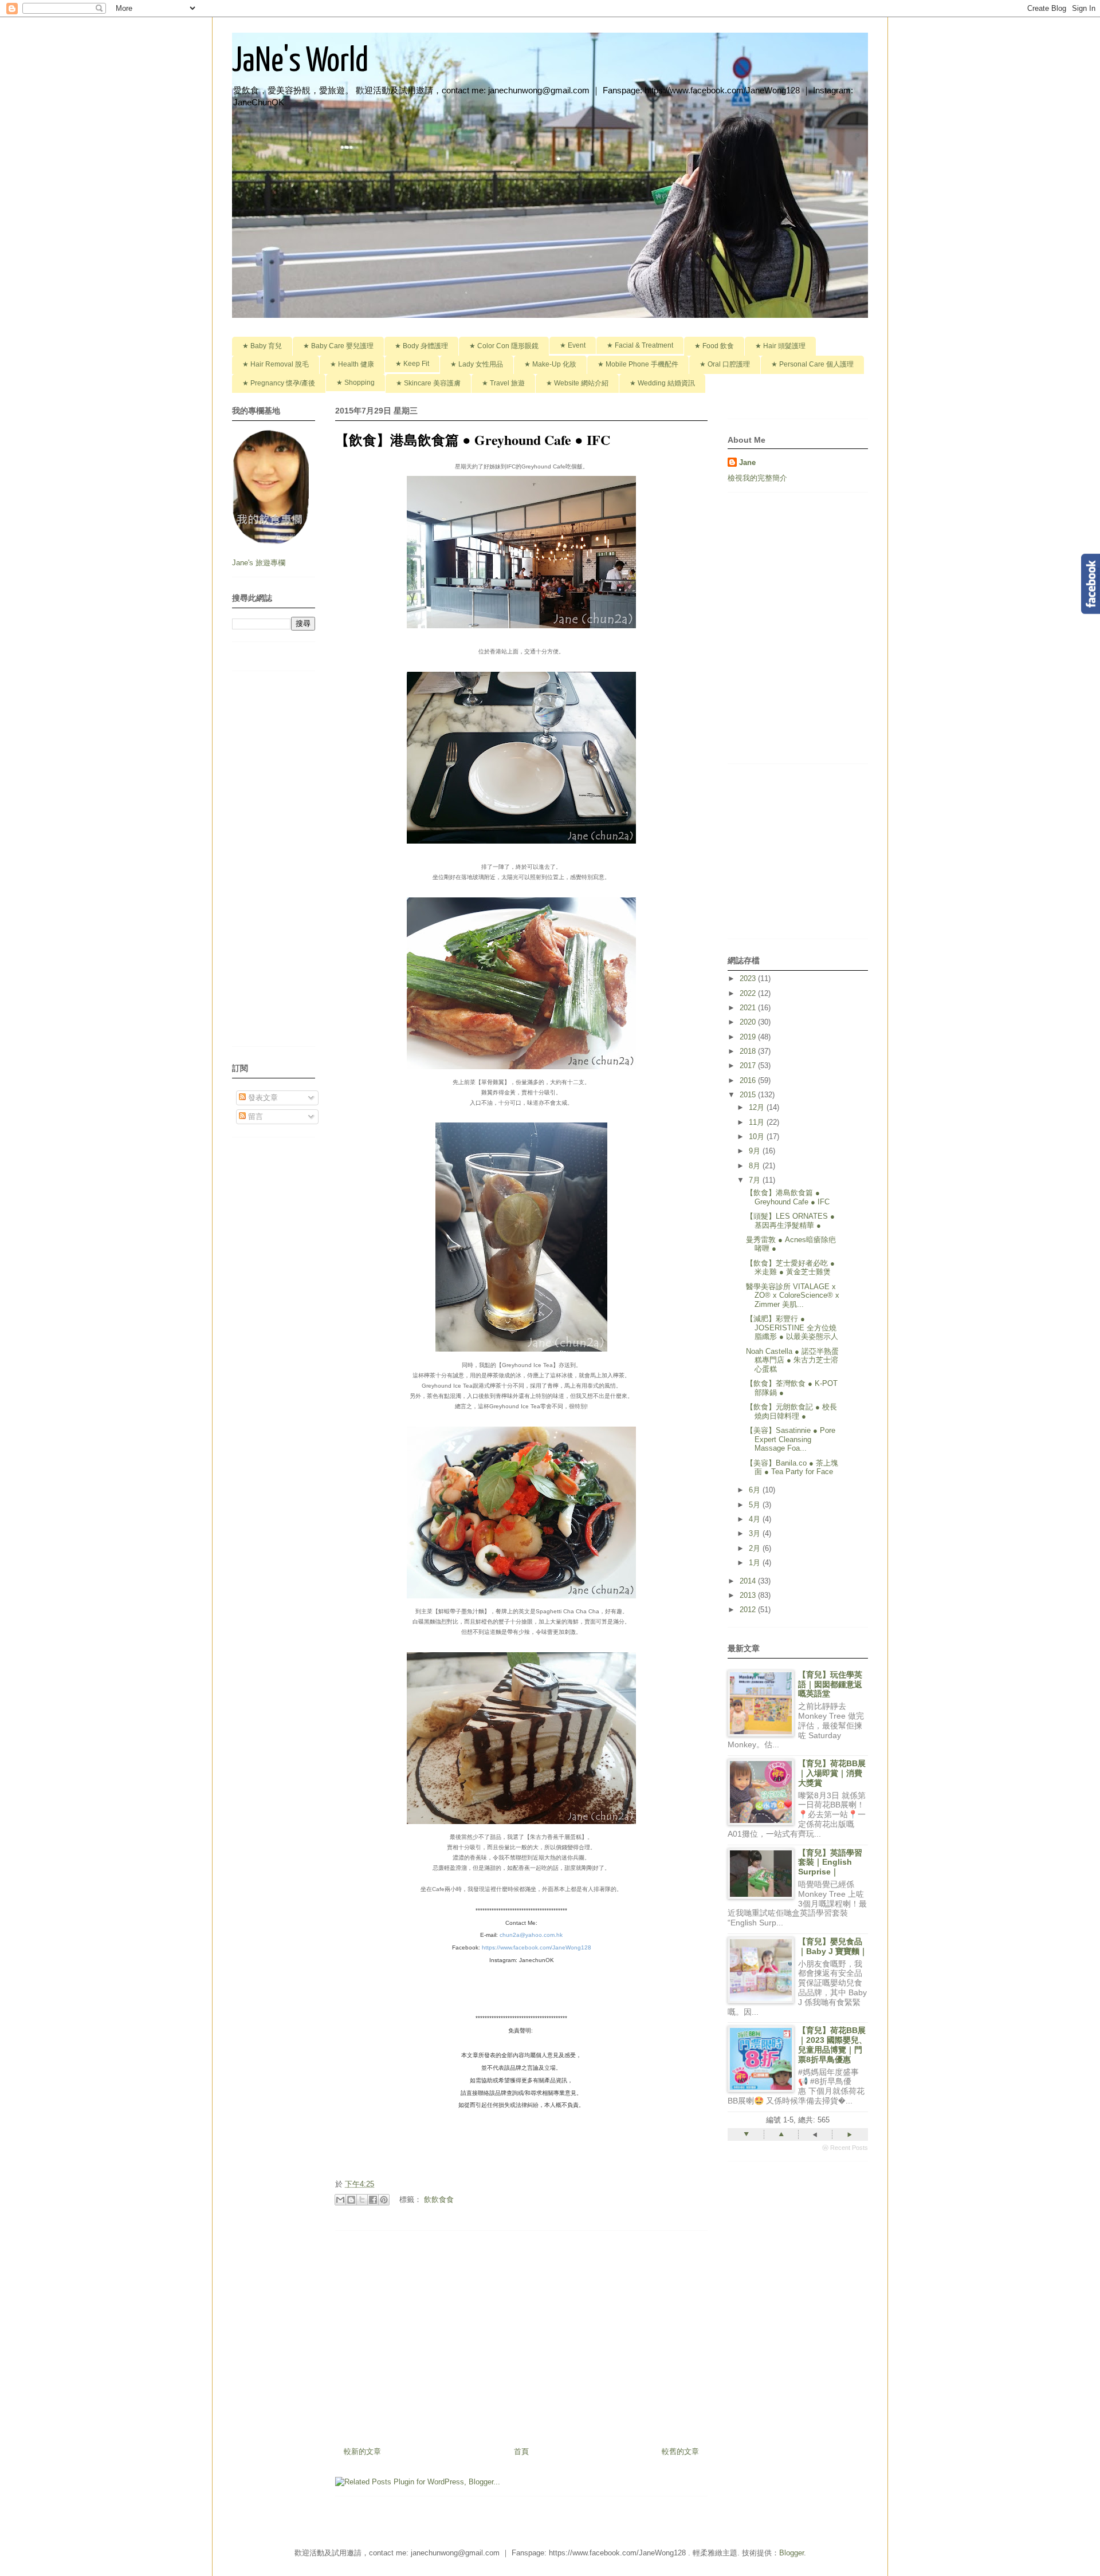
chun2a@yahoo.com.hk (531, 1935)
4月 (756, 1519)
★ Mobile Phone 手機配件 (638, 364)
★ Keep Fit (412, 364)
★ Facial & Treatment (640, 345)
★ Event (573, 345)
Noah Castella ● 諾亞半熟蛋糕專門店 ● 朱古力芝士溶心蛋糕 (792, 1360)
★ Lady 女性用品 (477, 364)
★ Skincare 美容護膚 (428, 383)
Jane (747, 462)
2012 (749, 1610)
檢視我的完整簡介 (757, 478)
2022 (749, 993)
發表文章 (262, 1098)
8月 (756, 1166)
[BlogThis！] (351, 2200)
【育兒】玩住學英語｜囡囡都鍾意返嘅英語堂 (830, 1684)
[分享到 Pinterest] (384, 2200)
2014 (749, 1581)
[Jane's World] (521, 1984)
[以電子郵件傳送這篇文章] (340, 2200)
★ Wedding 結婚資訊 (662, 383)
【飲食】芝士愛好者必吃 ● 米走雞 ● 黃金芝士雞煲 (790, 1268)
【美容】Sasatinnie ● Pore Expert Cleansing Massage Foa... (791, 1439)
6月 (756, 1490)
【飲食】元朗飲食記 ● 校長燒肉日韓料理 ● (791, 1411)
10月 (758, 1137)
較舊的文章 (680, 2451)
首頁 (521, 2451)
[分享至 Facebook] (373, 2200)
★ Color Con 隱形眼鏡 (504, 346)
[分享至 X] (362, 2200)
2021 (749, 1008)
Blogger (791, 2553)
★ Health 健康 (352, 364)
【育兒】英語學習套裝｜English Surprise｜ (830, 1862)
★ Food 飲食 (714, 346)
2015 (749, 1095)
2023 (749, 978)
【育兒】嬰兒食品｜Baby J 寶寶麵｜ (833, 1946)
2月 (756, 1548)
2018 (749, 1051)
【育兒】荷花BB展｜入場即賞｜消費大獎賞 (832, 1773)
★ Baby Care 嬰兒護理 (338, 346)
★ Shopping (355, 383)
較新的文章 (362, 2451)
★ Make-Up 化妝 (550, 364)
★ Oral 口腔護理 (725, 364)
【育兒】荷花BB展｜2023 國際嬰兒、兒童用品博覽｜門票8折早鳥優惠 (832, 2045)
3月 (756, 1533)
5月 (756, 1505)
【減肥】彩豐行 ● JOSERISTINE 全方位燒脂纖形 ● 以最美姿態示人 (792, 1328)
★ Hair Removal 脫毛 (276, 364)
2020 (749, 1022)
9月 (756, 1151)
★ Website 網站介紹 (577, 383)
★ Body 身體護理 (421, 346)
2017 (749, 1066)
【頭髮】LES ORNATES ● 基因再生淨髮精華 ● (790, 1221)
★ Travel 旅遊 (503, 383)
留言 (254, 1116)
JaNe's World (300, 62)
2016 (749, 1080)
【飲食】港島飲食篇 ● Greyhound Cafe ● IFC (788, 1197)
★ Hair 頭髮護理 (780, 346)
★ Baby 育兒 (262, 346)
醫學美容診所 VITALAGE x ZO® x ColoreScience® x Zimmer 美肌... (793, 1295)
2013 (749, 1595)
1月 (756, 1563)
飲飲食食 (439, 2199)
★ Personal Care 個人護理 (812, 364)
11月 (758, 1122)
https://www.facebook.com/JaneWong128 (537, 1947)
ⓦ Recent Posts (845, 2148)
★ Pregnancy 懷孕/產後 (279, 383)
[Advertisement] (521, 2334)
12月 (758, 1107)
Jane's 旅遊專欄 (260, 563)
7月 (756, 1180)
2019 (749, 1037)
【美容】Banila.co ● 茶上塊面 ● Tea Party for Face (792, 1468)
